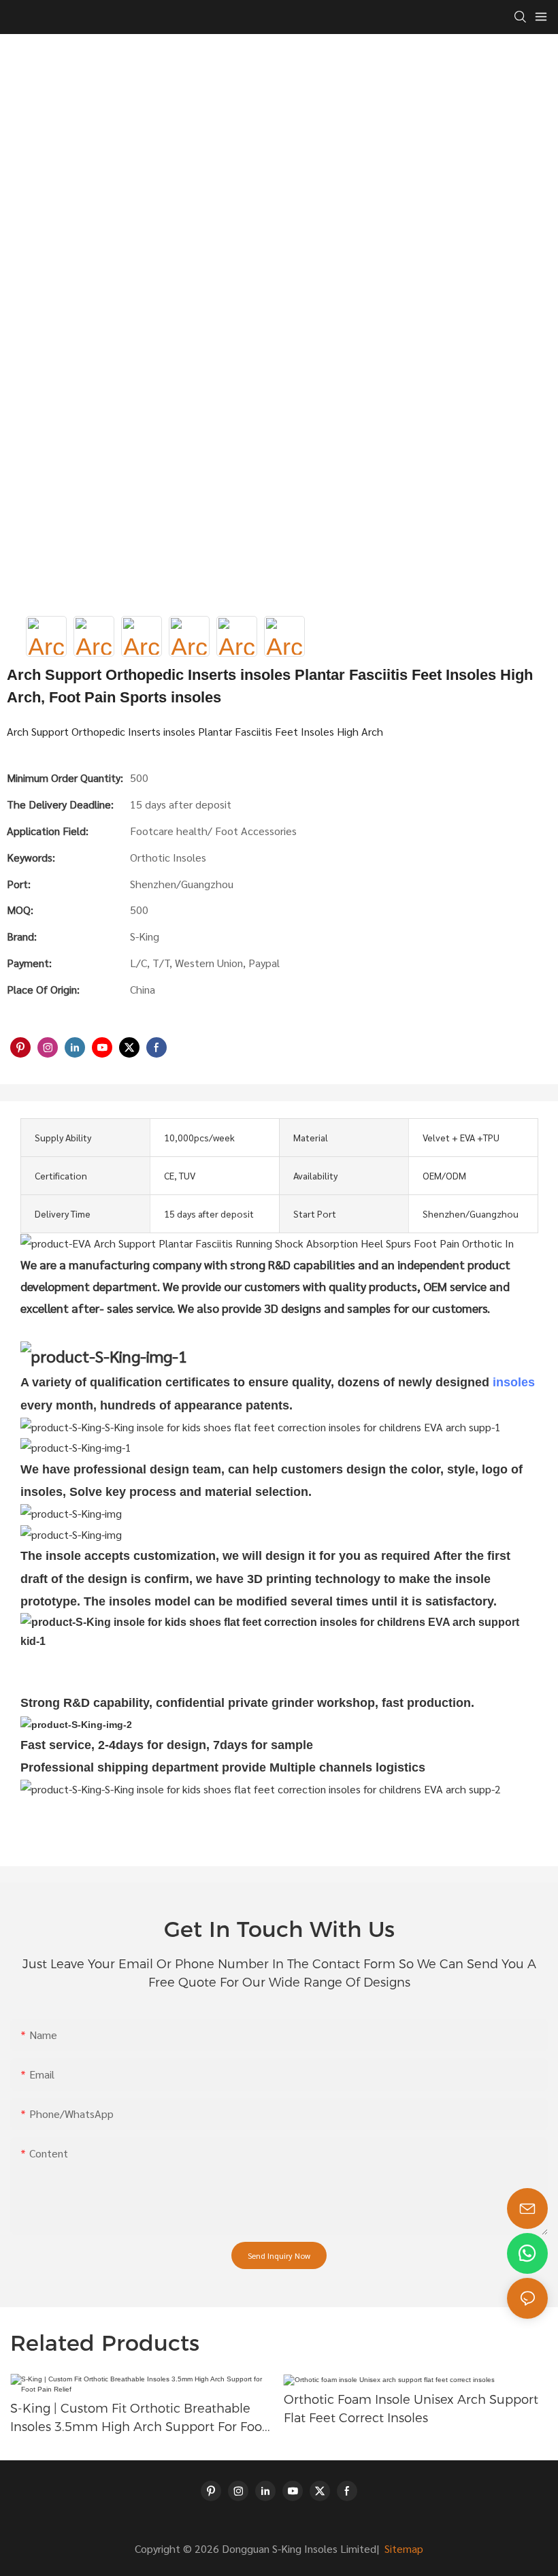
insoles (514, 1382)
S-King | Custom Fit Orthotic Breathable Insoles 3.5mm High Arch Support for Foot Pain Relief (138, 2419)
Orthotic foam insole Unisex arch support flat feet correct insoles (411, 2409)
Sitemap (403, 2548)
